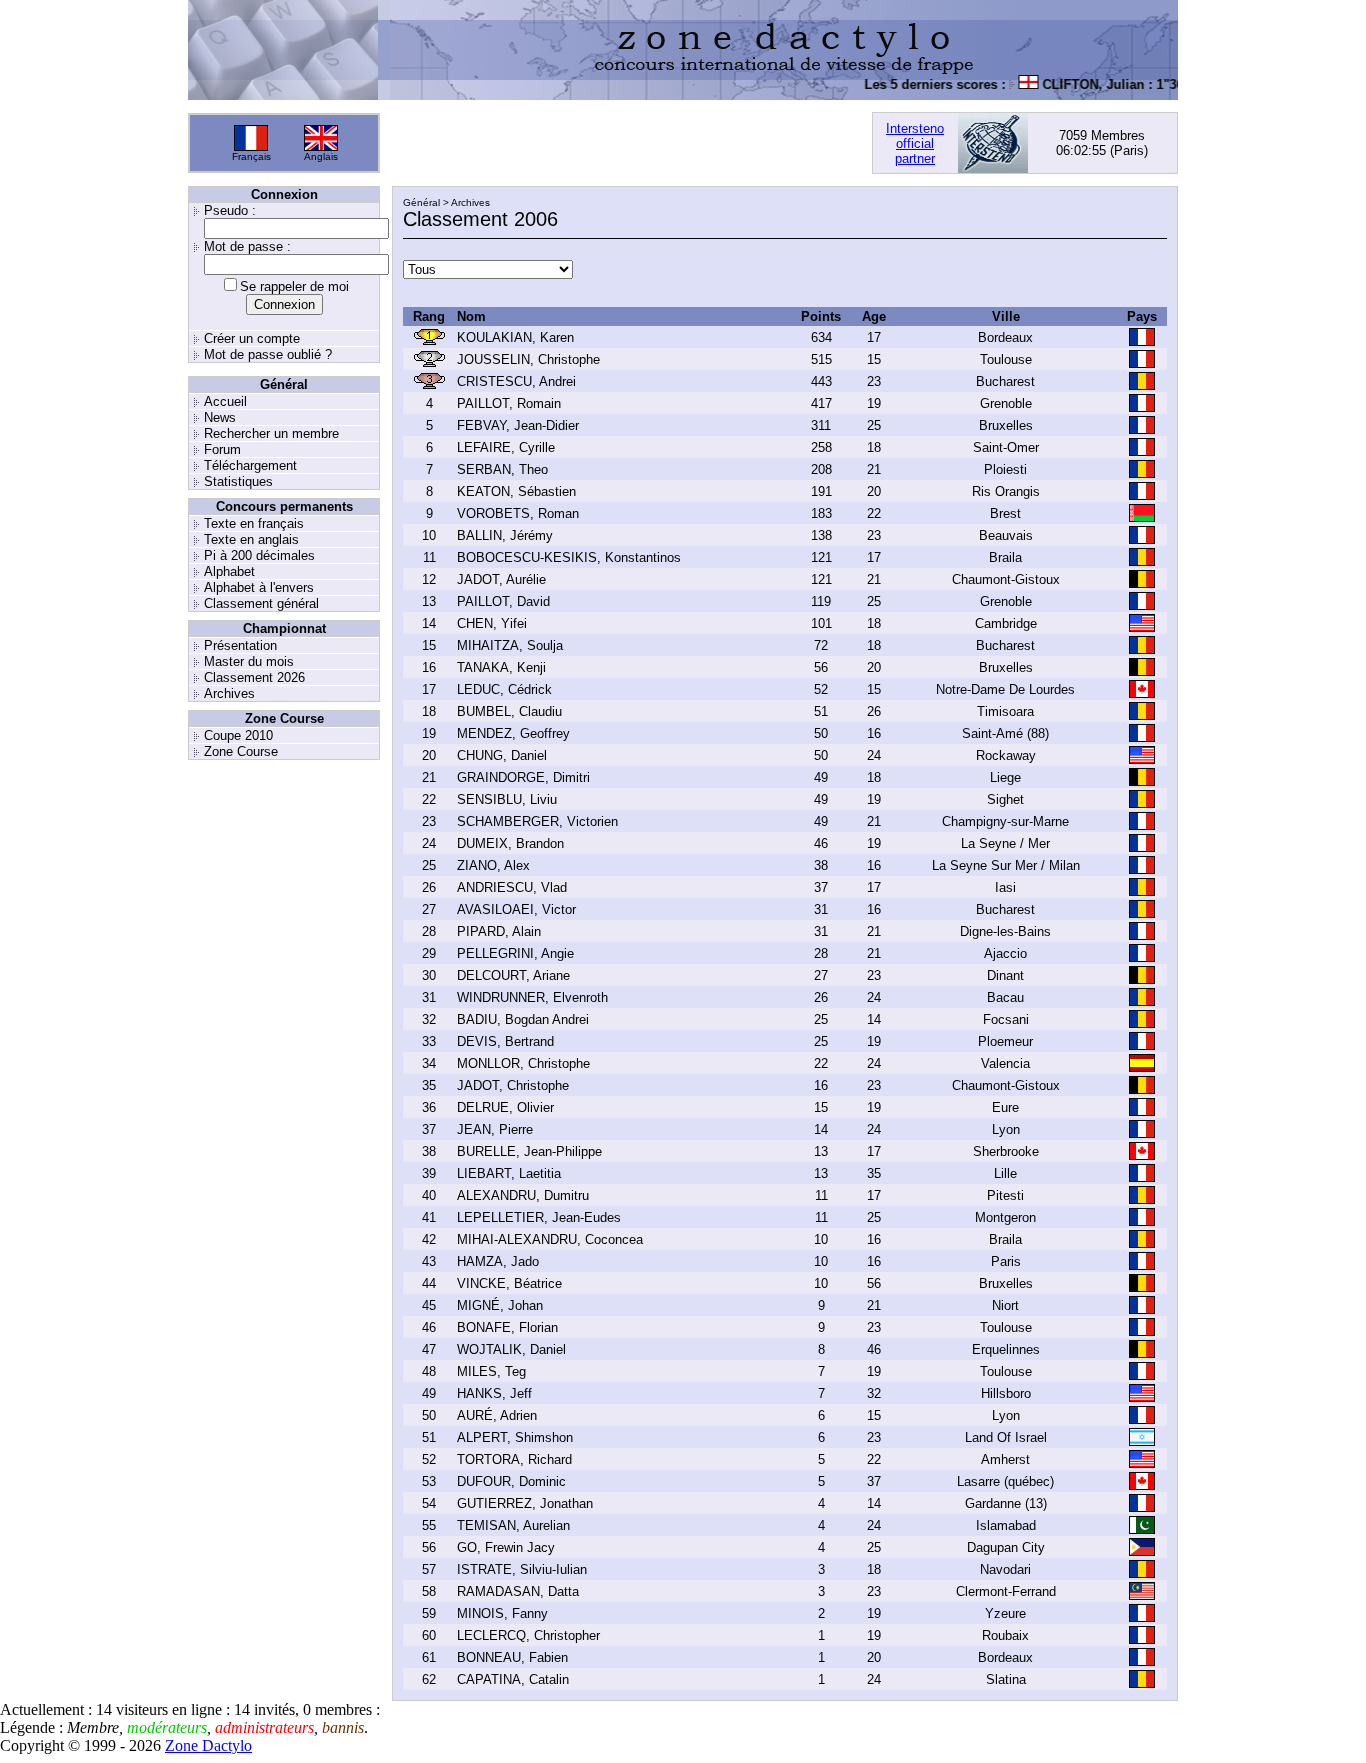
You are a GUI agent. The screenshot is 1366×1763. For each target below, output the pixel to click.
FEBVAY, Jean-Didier (518, 425)
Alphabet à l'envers (259, 587)
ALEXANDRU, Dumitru (523, 1195)
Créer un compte (252, 338)
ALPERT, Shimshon (515, 1437)
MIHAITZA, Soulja (510, 645)
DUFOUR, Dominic (511, 1481)
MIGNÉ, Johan (500, 1305)
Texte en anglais (251, 539)
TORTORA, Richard (514, 1459)
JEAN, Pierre (495, 1129)
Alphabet (229, 571)
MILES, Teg (491, 1371)
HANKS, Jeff (494, 1393)
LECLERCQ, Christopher (528, 1635)
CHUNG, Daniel (502, 755)
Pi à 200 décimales (259, 555)
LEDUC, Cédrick (504, 689)
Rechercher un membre (271, 433)
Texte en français (254, 523)
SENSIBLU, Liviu (507, 799)
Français (251, 156)
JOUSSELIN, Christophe (528, 359)
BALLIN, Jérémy (505, 535)
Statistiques (238, 481)
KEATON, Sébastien (516, 491)
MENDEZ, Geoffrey (513, 733)
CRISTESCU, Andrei (516, 381)
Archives (229, 693)
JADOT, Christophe (513, 1085)
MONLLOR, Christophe (523, 1063)
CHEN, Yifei (492, 623)
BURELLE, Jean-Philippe (529, 1151)
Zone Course (241, 751)
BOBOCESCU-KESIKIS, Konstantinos (569, 557)
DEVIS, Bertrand (505, 1041)
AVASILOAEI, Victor (516, 909)
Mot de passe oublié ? (268, 354)
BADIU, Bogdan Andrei (523, 1019)
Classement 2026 (254, 677)
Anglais (321, 156)
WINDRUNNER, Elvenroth (532, 997)
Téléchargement (250, 465)
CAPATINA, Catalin (513, 1679)
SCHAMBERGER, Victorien (537, 821)
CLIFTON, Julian (1079, 84)
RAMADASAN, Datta (518, 1591)
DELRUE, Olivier (505, 1107)
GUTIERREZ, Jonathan (525, 1503)
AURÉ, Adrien (497, 1415)
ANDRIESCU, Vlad (512, 887)
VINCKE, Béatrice (509, 1283)
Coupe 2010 (238, 735)
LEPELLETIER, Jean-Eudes (539, 1217)
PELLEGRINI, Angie (515, 953)
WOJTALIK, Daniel (511, 1349)
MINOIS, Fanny (502, 1613)
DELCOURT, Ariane (513, 975)
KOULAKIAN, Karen (515, 337)
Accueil (225, 401)
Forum (222, 449)
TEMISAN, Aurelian (513, 1525)
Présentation (240, 645)
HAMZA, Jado (498, 1261)
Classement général (261, 603)
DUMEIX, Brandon (510, 843)
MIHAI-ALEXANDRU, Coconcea (550, 1239)
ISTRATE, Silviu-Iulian (522, 1569)
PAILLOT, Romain (509, 403)
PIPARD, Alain (499, 931)
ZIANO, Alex (493, 865)
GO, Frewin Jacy (506, 1547)
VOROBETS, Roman (518, 513)
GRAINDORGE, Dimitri (523, 777)
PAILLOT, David (503, 601)
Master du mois (249, 661)
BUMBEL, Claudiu (509, 711)
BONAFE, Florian (507, 1327)
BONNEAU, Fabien (512, 1657)
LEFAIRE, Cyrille (506, 447)
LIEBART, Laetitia (509, 1173)
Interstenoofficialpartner (915, 143)
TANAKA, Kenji (501, 667)
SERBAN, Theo (502, 469)
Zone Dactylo (208, 1745)
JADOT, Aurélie (501, 579)
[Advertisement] (626, 143)
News (220, 417)
